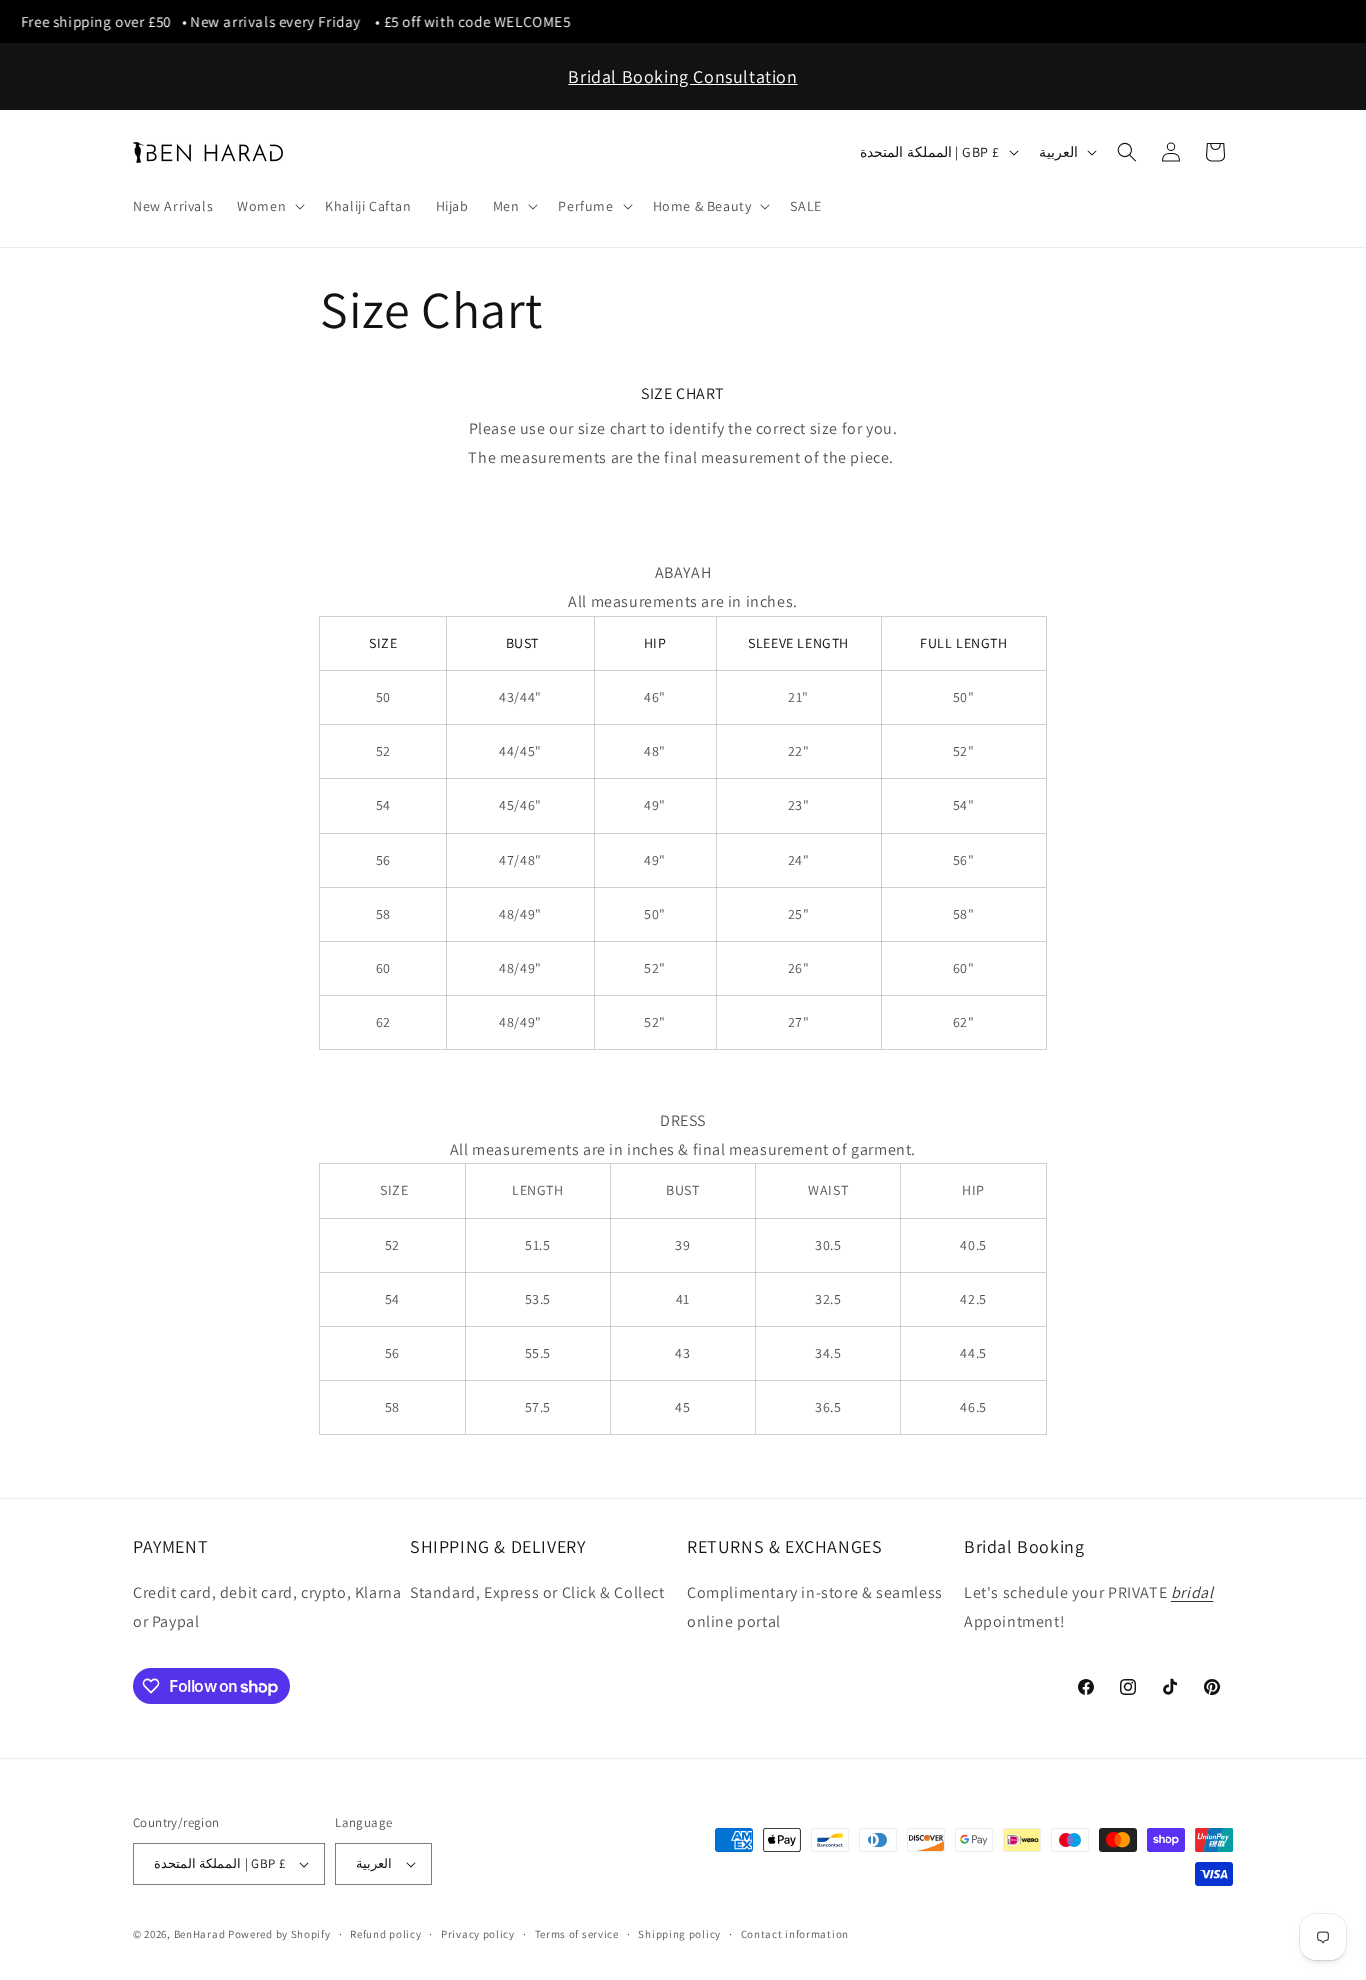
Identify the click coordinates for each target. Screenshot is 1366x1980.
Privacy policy (478, 1934)
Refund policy (385, 1934)
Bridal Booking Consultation (682, 76)
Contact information (795, 1934)
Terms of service (577, 1934)
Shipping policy (679, 1934)
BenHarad (200, 1934)
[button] (269, 206)
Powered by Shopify (279, 1934)
